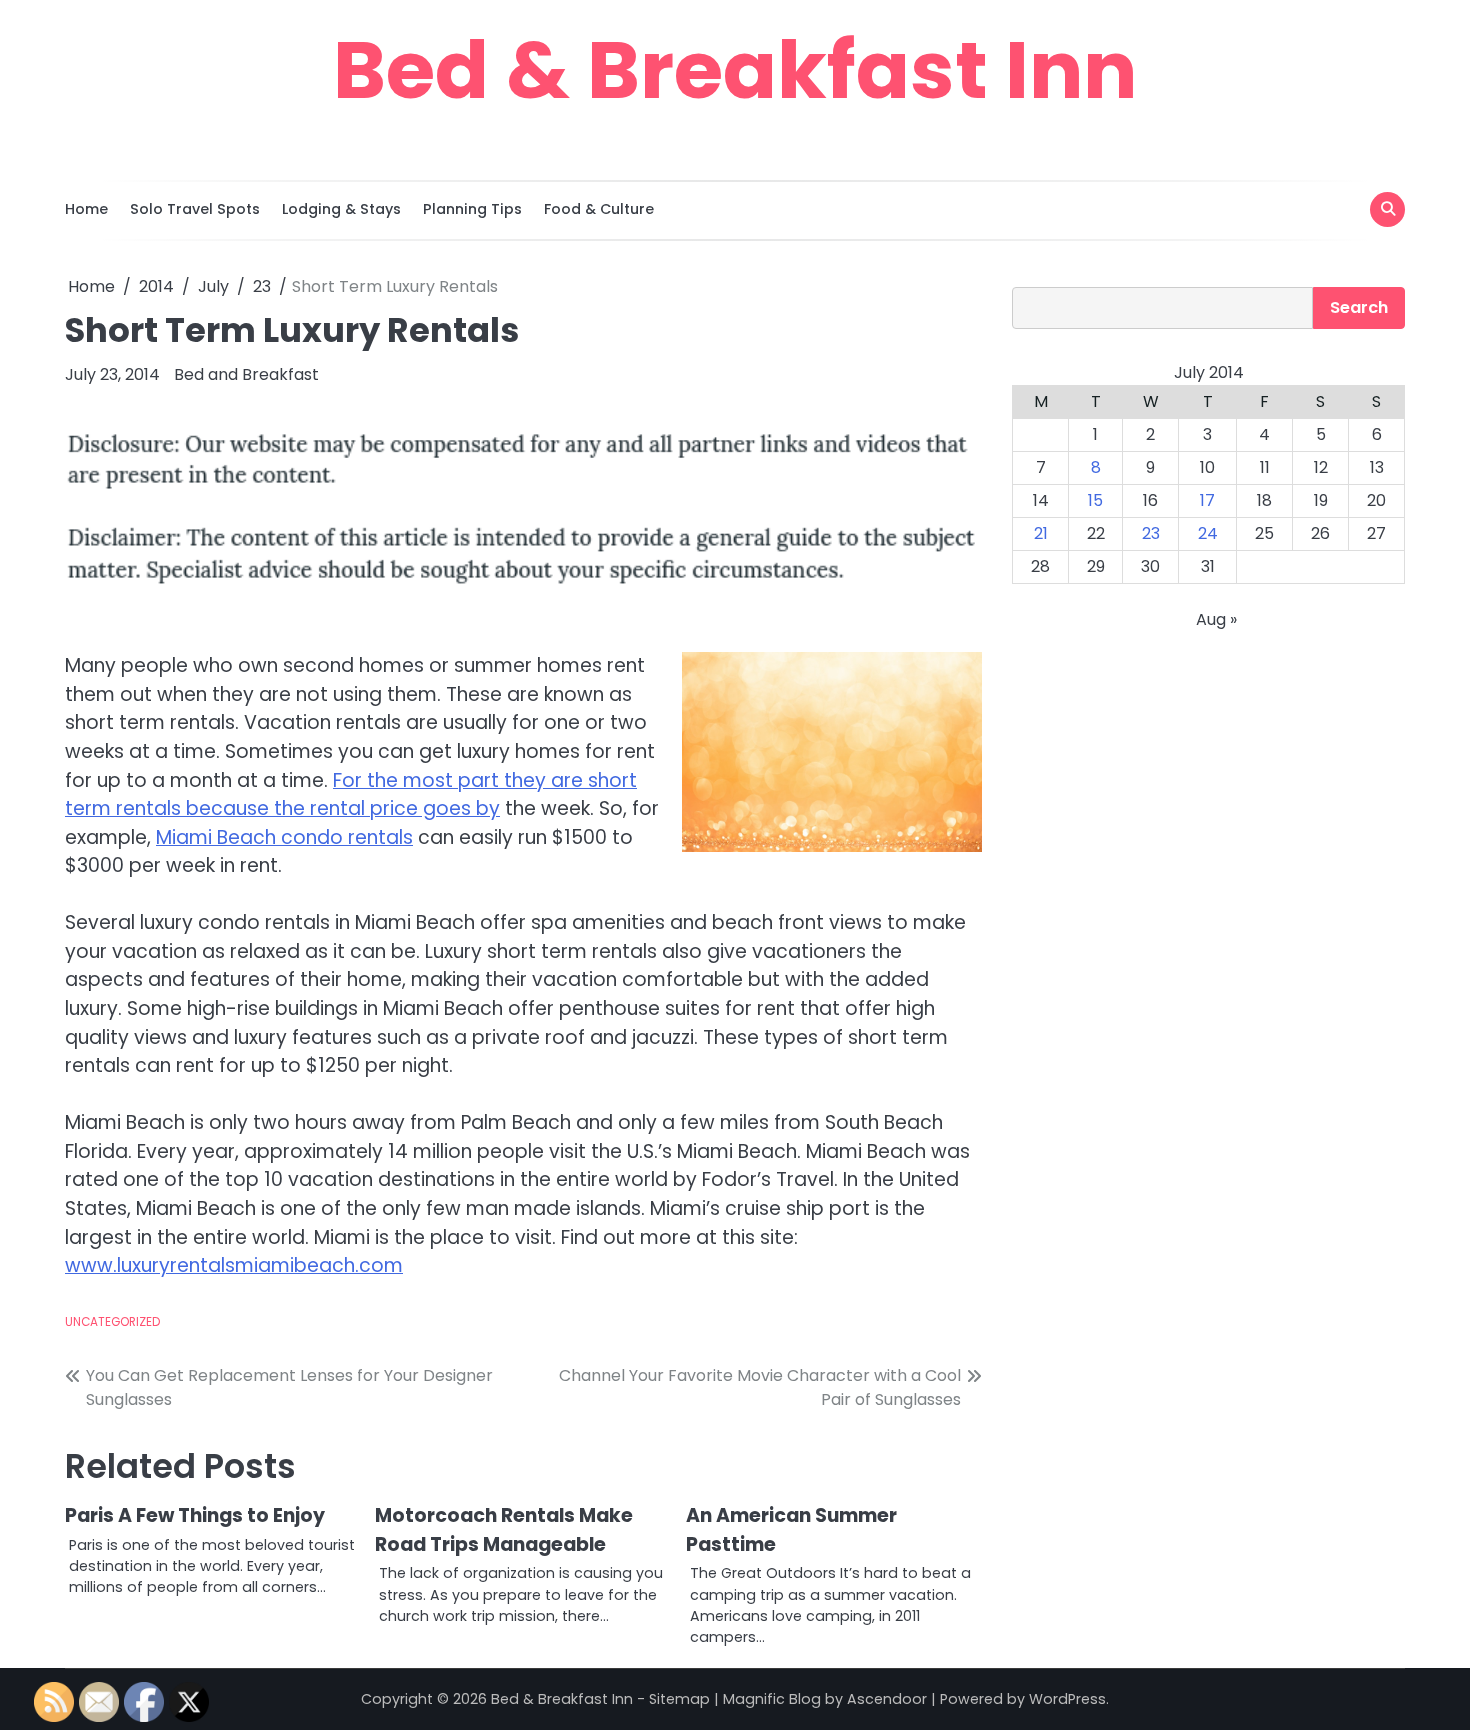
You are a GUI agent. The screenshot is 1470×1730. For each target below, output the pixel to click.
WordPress (1067, 1699)
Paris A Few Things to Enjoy (195, 1515)
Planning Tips (472, 209)
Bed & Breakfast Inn (735, 70)
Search (1359, 307)
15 (1095, 500)
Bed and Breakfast (246, 374)
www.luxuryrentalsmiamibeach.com (234, 1265)
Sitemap (679, 1699)
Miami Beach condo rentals (284, 837)
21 (1041, 533)
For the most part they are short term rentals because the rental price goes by (351, 795)
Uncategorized (112, 1322)
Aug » (1216, 619)
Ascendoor (887, 1699)
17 (1207, 500)
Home (86, 209)
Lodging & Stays (341, 209)
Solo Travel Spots (195, 209)
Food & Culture (599, 209)
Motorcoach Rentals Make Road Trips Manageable (504, 1530)
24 (1208, 533)
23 (1151, 533)
